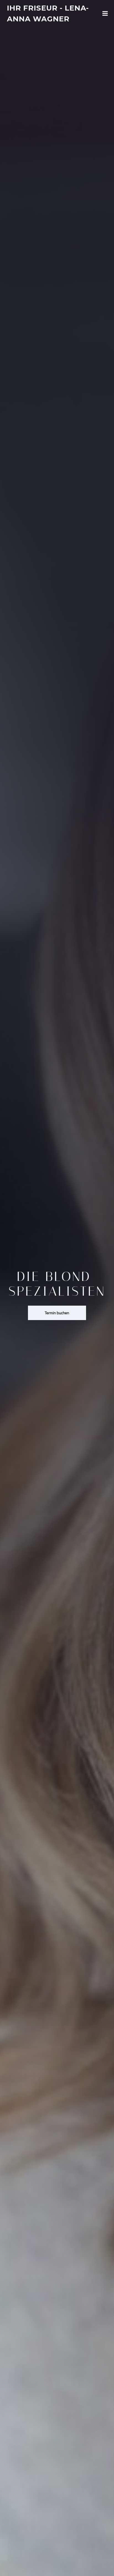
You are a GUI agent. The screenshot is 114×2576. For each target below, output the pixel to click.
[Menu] (105, 14)
